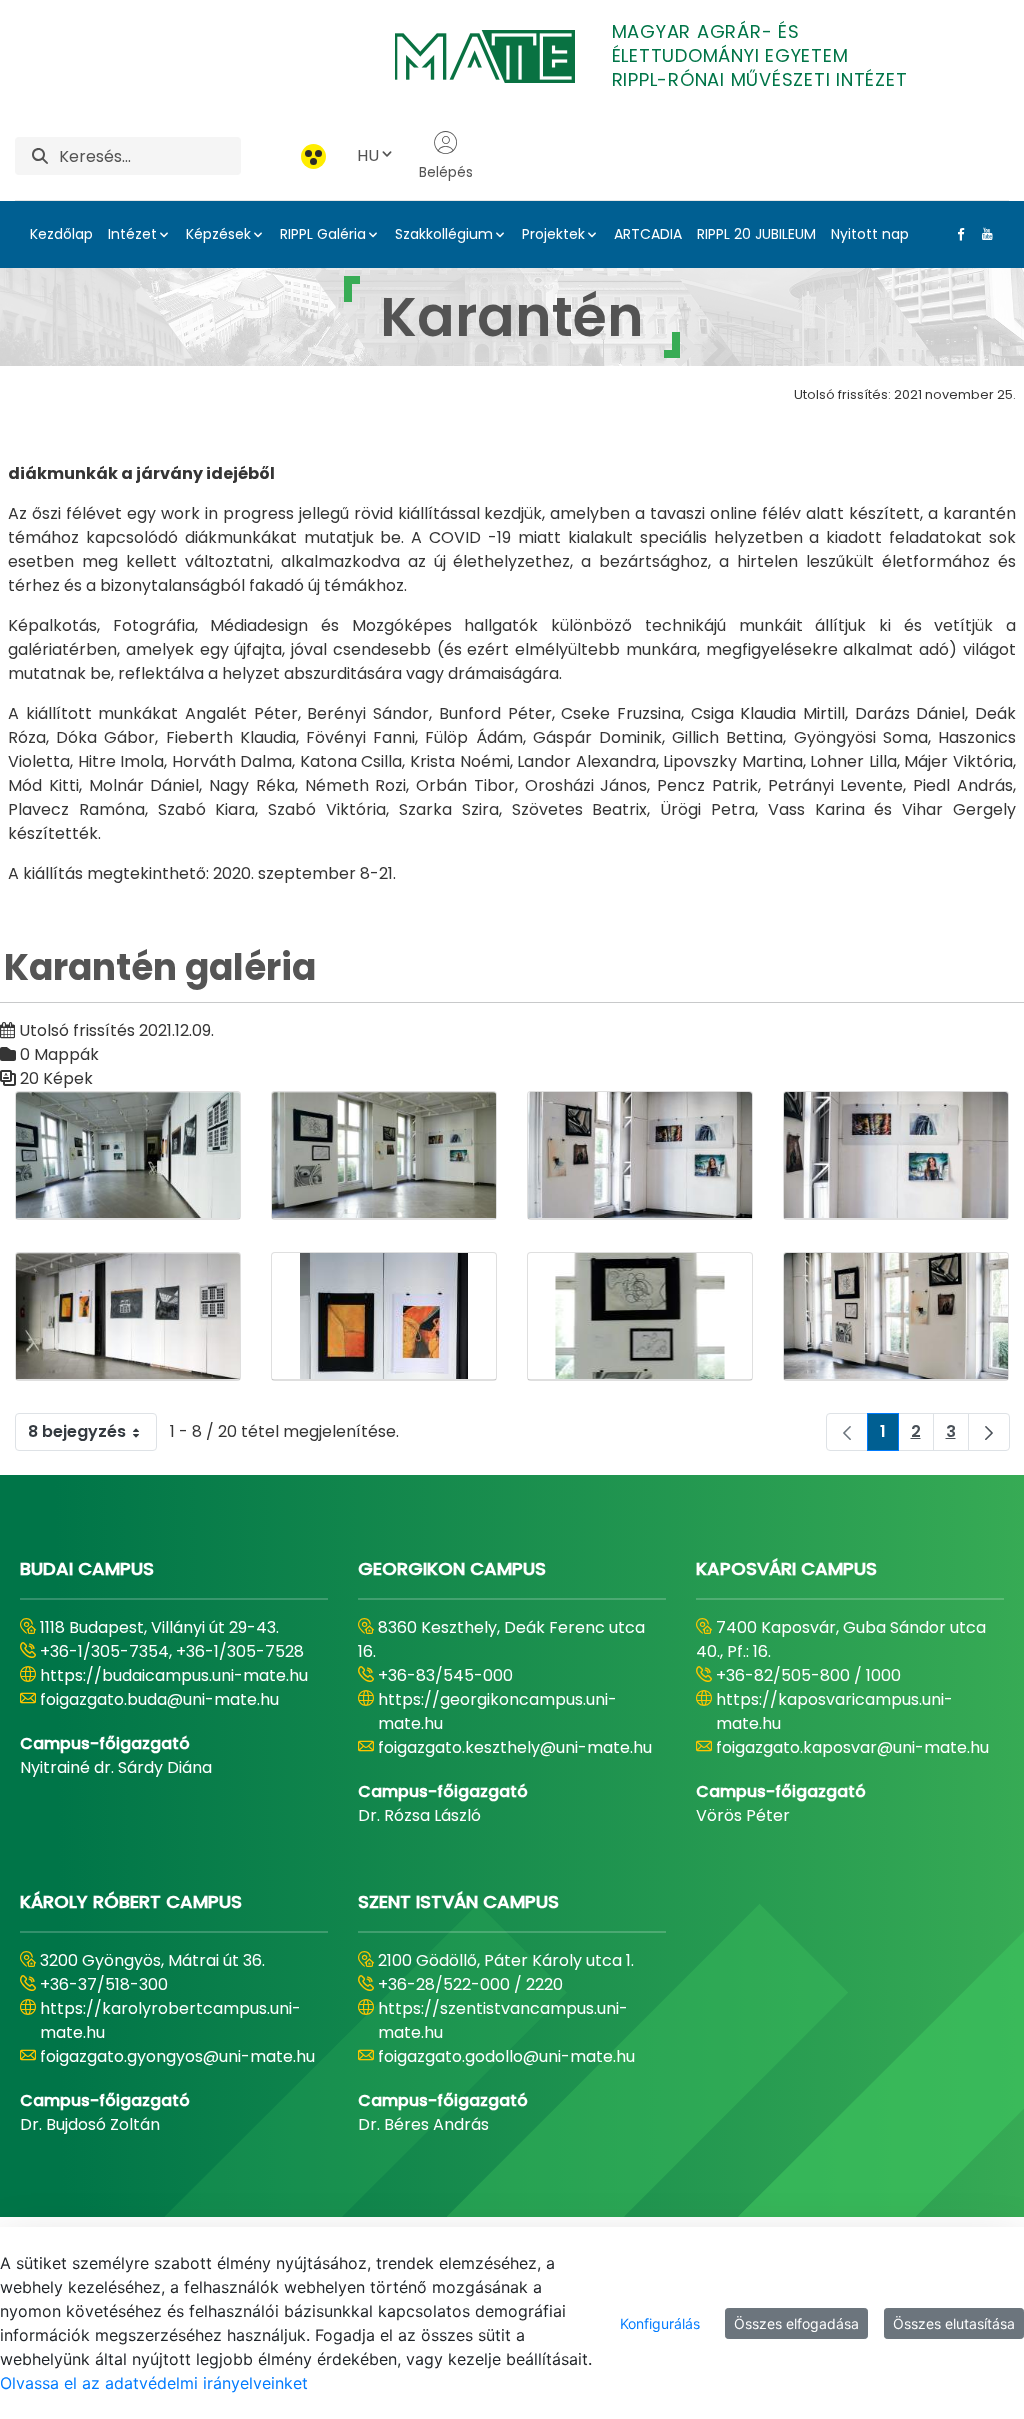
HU (368, 155)
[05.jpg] (128, 1316)
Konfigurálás (660, 2323)
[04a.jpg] (896, 1155)
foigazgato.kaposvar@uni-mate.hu (852, 1747)
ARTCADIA (648, 234)
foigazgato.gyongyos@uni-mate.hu (177, 2056)
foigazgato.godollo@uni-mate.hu (506, 2056)
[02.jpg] (384, 1155)
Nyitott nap (870, 234)
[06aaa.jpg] (384, 1316)
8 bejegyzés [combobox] (77, 1431)
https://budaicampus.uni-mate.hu (174, 1675)
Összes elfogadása (796, 2323)
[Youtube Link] (983, 234)
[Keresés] (40, 156)
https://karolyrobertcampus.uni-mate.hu (170, 2020)
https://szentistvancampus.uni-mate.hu (503, 2020)
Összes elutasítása (954, 2323)
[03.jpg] (640, 1155)
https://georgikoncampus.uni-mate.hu (497, 1711)
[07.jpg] (896, 1316)
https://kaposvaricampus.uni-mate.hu (834, 1711)
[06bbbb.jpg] (640, 1316)
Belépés (446, 172)
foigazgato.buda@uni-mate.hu (159, 1699)
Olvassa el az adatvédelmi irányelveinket (154, 2383)
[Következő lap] (989, 1432)
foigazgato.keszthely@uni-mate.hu (515, 1747)
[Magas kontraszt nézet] (313, 156)
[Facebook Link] (957, 234)
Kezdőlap (61, 234)
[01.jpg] (128, 1155)
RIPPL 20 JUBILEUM (756, 234)
